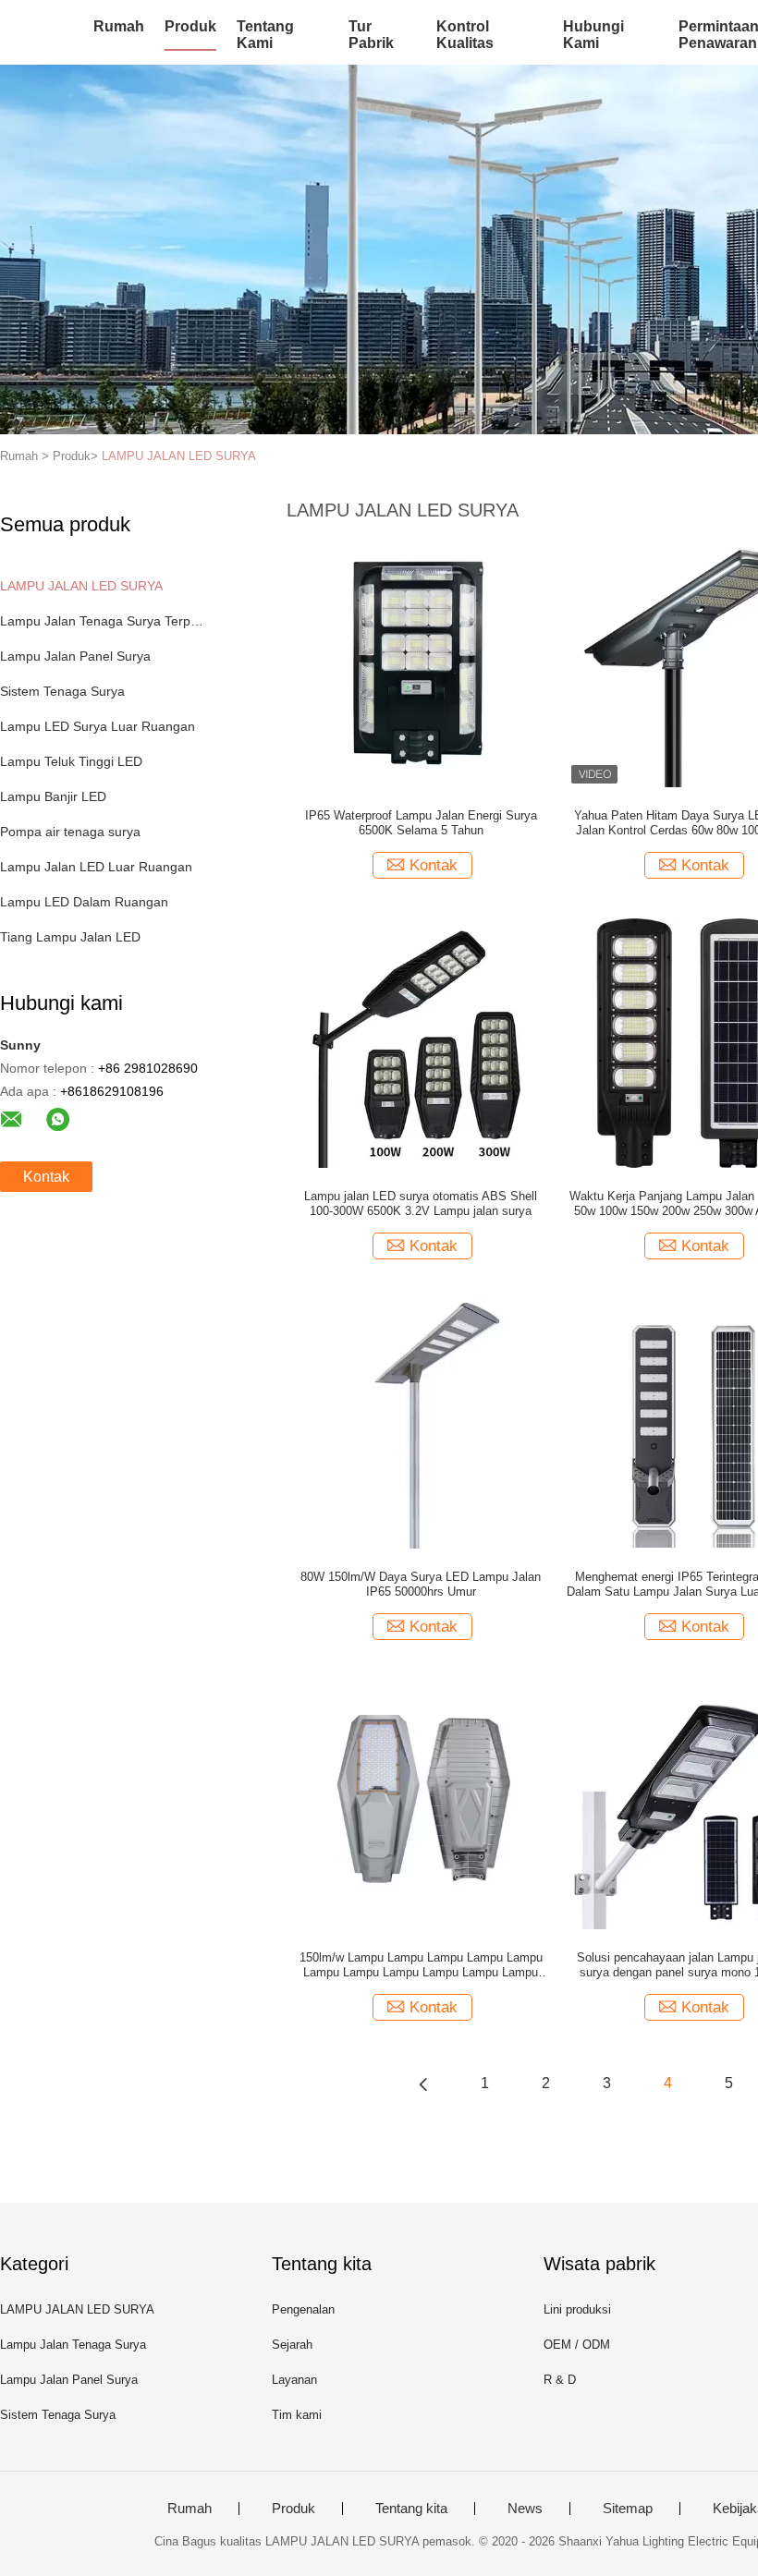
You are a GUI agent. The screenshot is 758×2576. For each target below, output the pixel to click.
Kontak (46, 1177)
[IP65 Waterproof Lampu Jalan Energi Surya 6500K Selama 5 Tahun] (421, 662)
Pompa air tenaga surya (70, 832)
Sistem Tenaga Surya (62, 691)
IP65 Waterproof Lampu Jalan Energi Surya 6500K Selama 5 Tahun (421, 823)
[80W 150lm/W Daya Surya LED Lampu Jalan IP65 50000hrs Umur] (421, 1423)
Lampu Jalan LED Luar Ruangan (96, 867)
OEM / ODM (577, 2345)
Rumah (119, 26)
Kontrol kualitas (465, 35)
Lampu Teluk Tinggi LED (71, 761)
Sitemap (628, 2509)
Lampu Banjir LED (53, 796)
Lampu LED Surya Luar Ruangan (98, 726)
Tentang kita (411, 2509)
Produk (190, 26)
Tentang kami (265, 35)
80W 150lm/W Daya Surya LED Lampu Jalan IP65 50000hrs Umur (421, 1584)
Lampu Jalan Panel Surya (75, 656)
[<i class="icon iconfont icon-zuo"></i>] (423, 2084)
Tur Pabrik (371, 35)
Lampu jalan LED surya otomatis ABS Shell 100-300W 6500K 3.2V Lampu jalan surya (421, 1203)
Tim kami (297, 2415)
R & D (560, 2380)
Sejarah (292, 2345)
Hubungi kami (593, 35)
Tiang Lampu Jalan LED (70, 937)
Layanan (294, 2380)
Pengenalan (303, 2309)
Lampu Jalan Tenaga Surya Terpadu (105, 621)
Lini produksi (577, 2309)
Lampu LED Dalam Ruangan (84, 902)
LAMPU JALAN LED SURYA (179, 456)
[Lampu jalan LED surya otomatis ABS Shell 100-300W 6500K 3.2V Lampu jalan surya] (421, 1042)
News (525, 2509)
